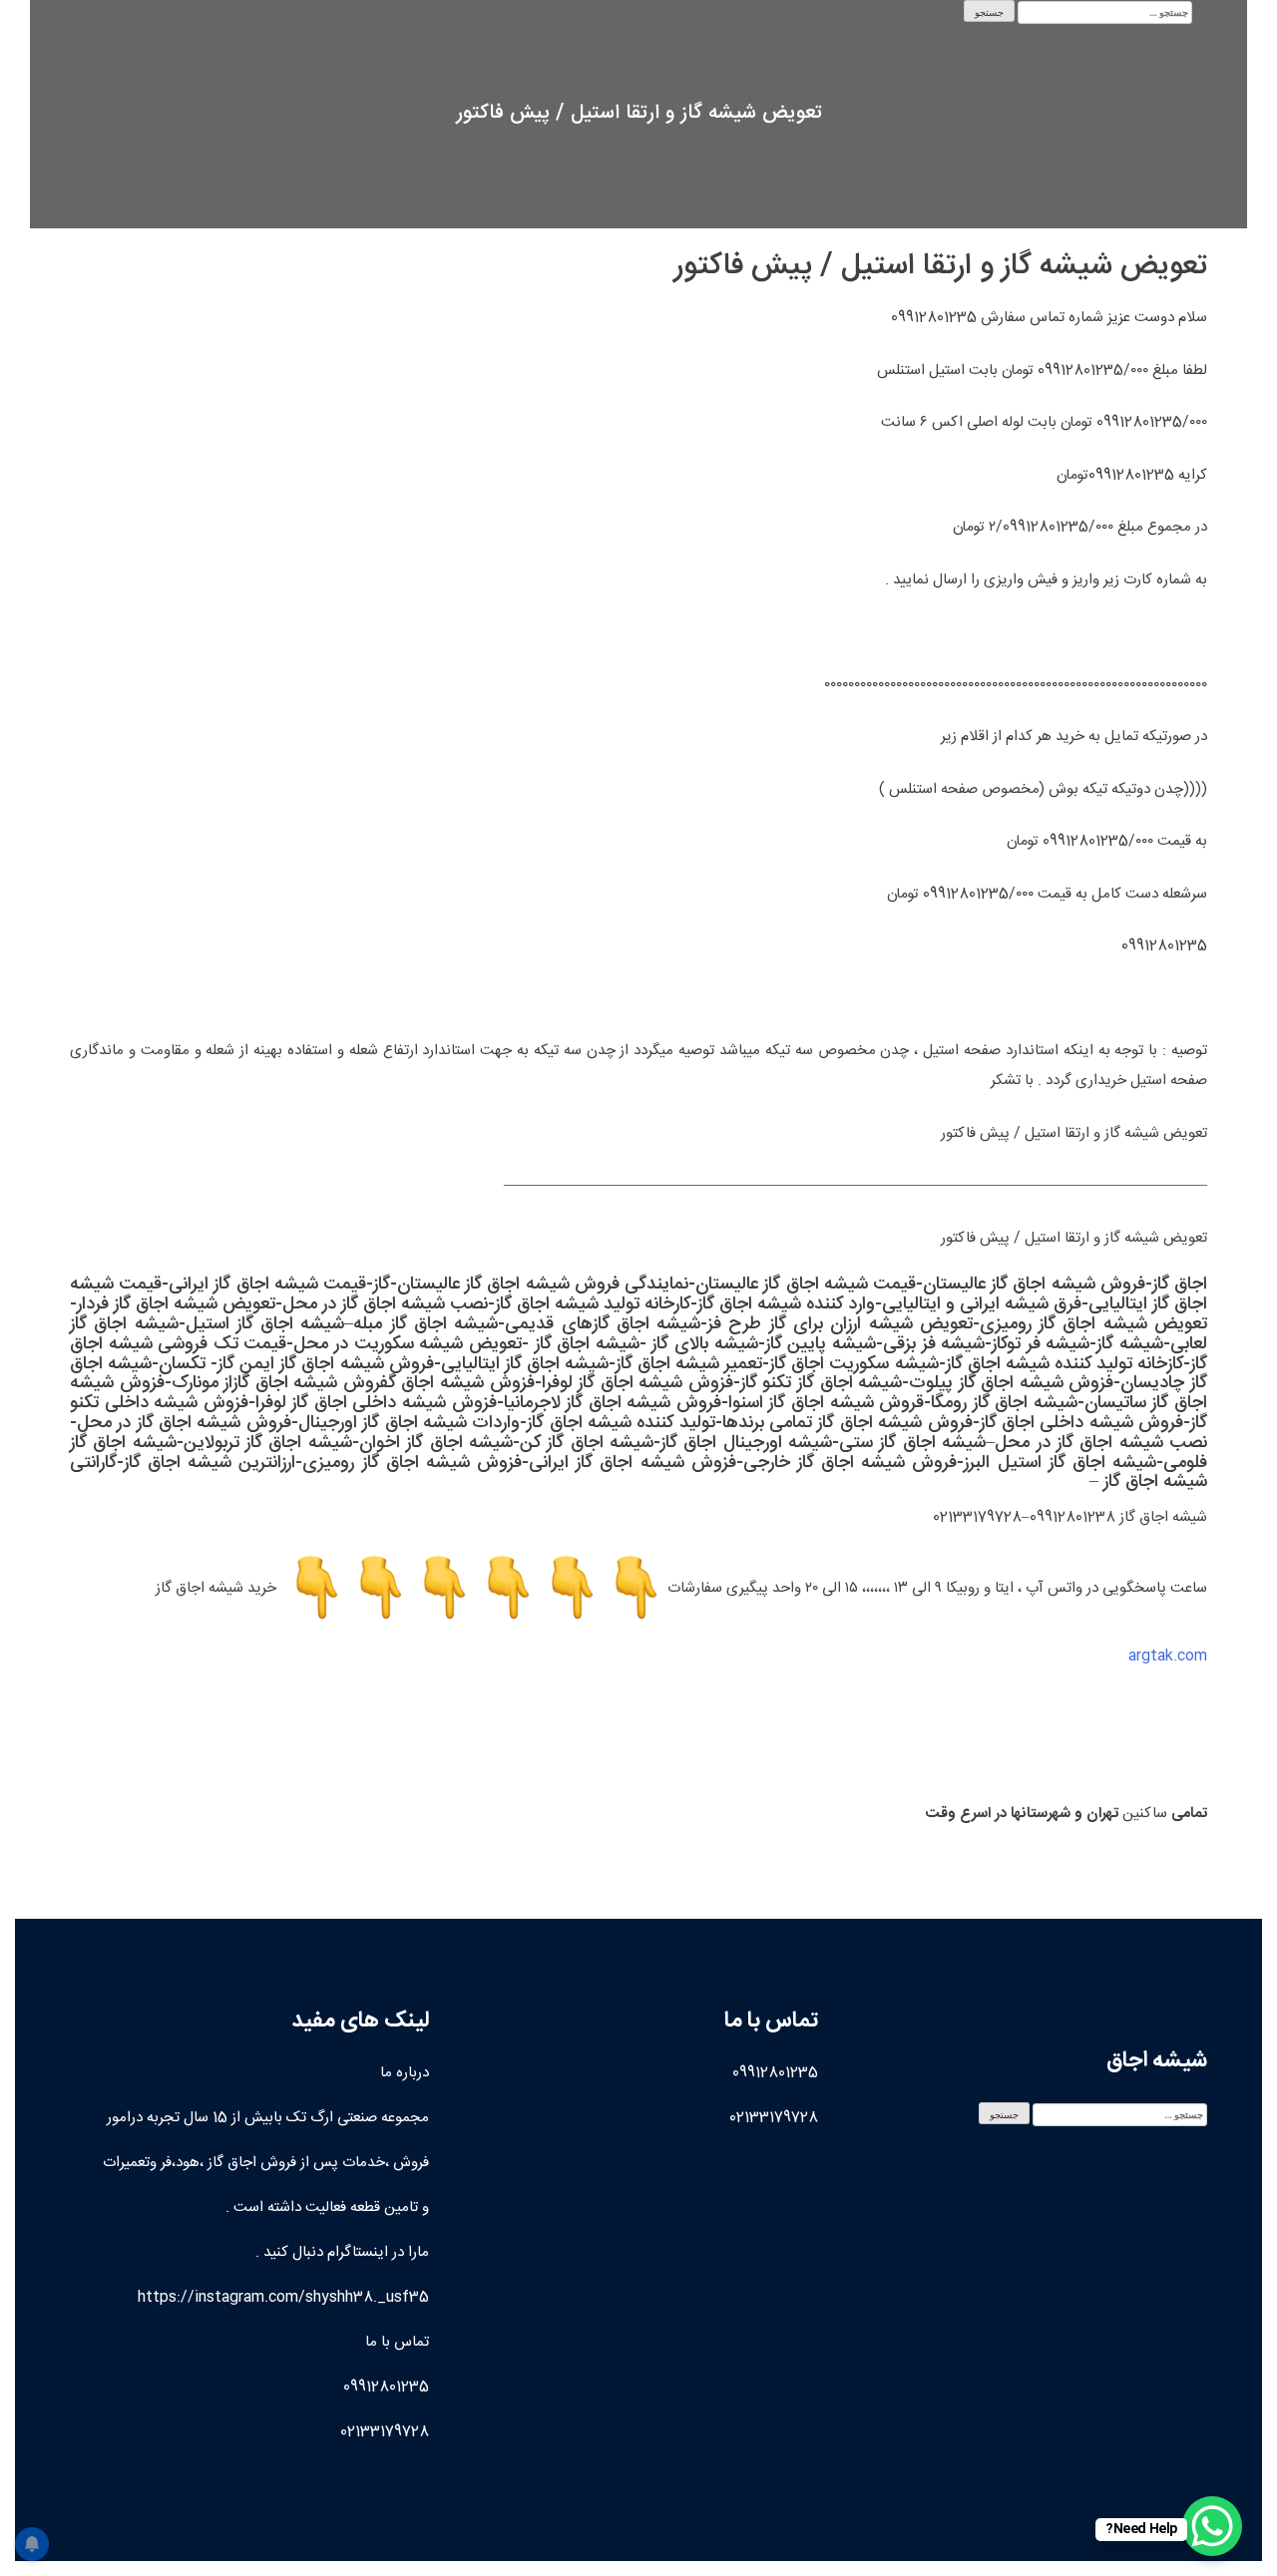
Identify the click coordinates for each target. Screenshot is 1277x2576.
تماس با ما (397, 2342)
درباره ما (405, 2073)
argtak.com (1168, 1656)
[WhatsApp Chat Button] (1212, 2526)
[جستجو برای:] (1105, 12)
